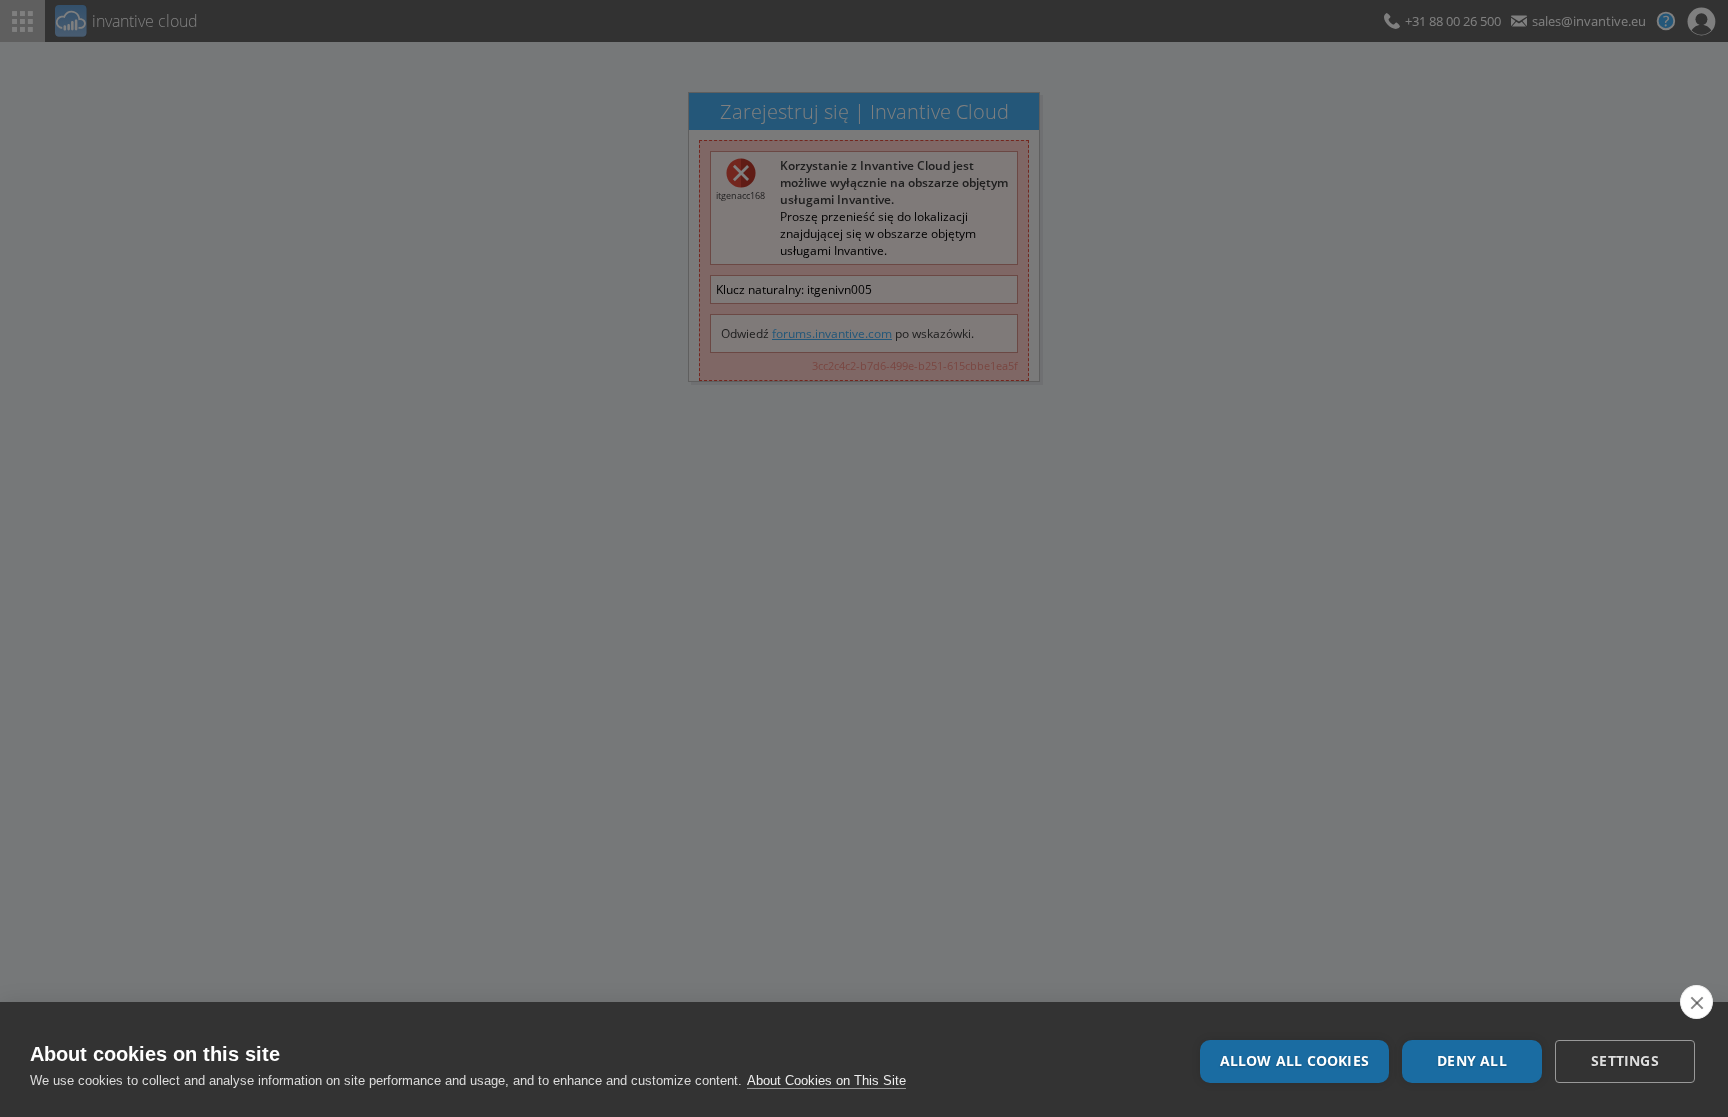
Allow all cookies (1294, 1061)
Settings (1625, 1061)
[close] (1696, 1002)
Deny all (1472, 1061)
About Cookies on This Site (826, 1080)
